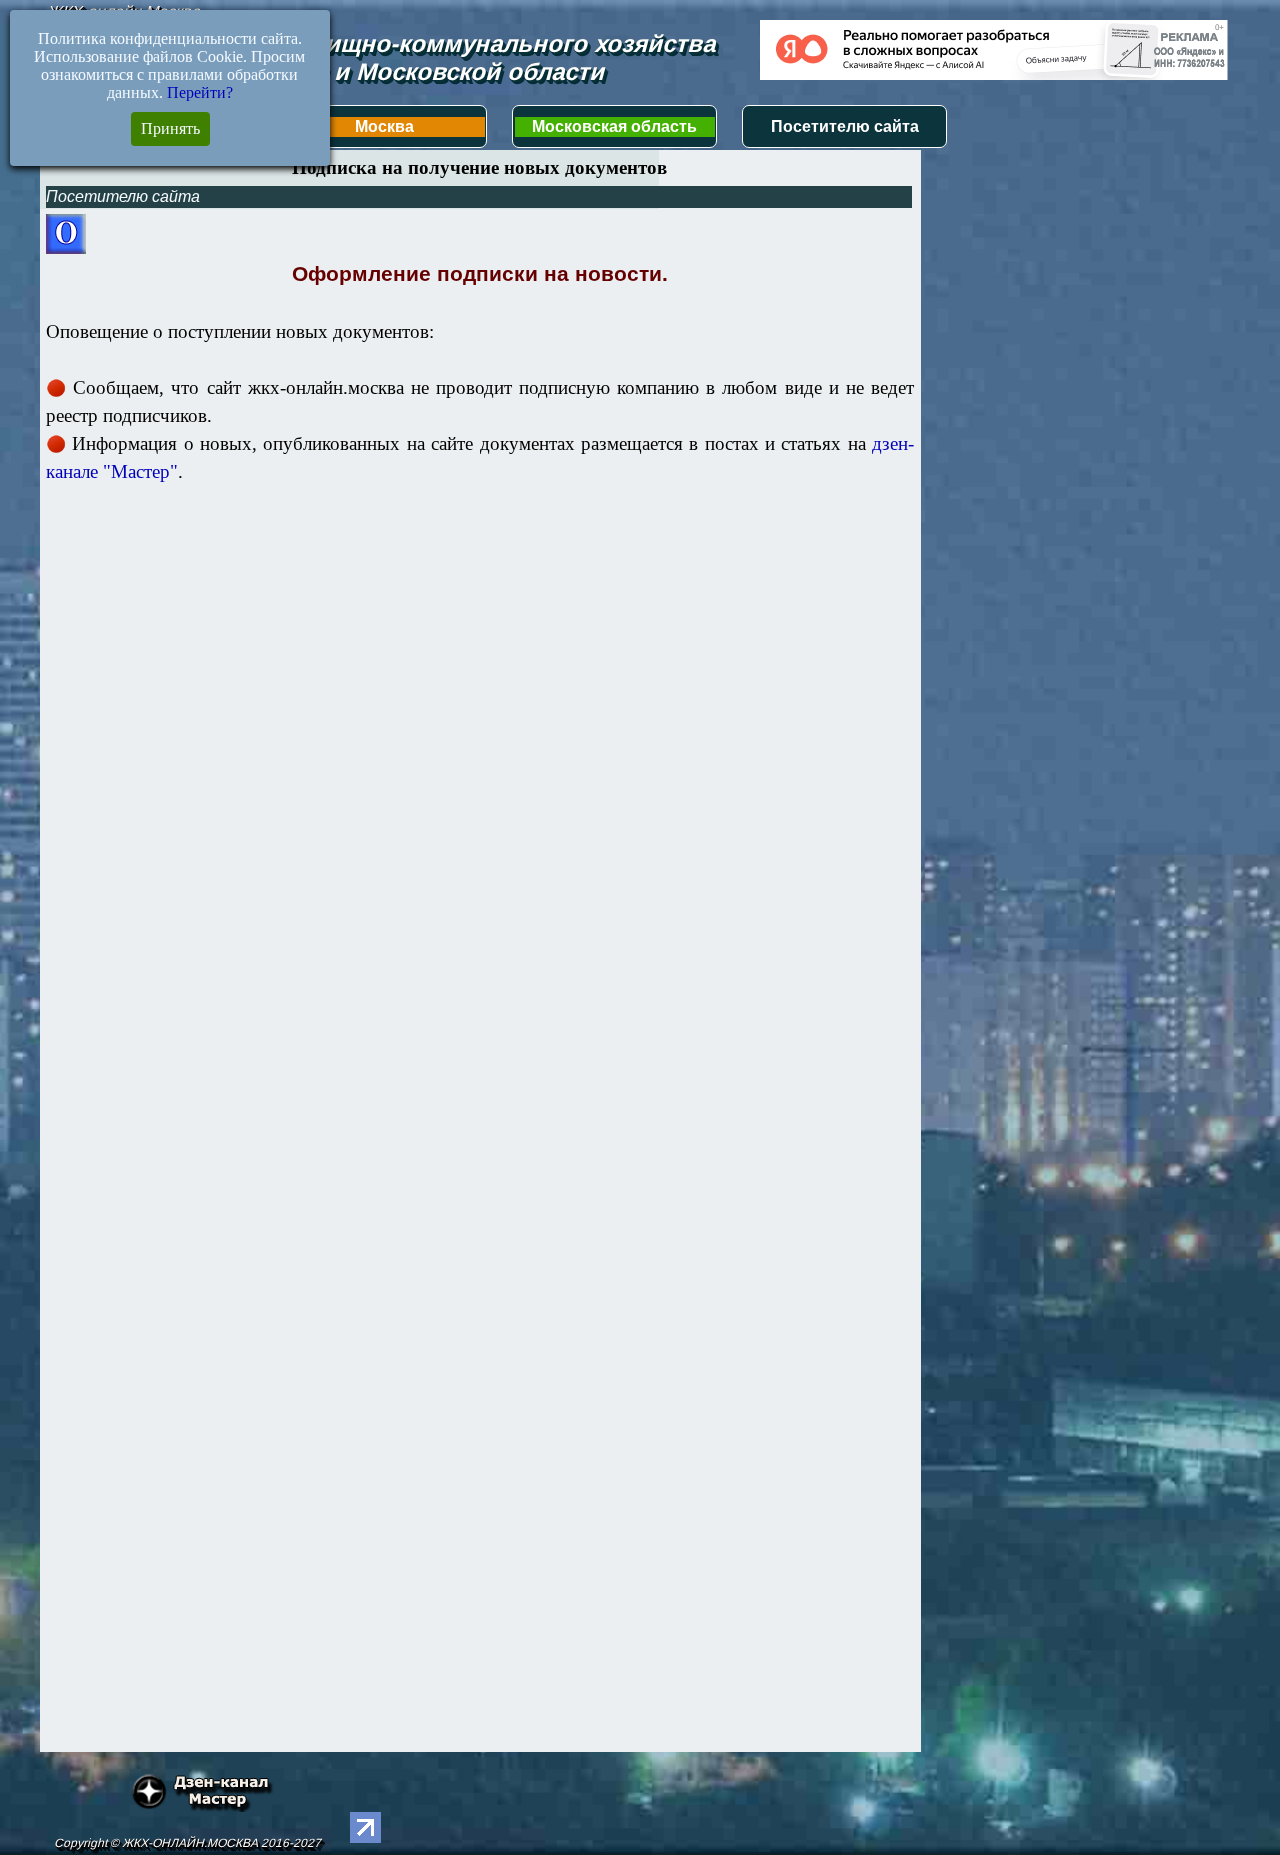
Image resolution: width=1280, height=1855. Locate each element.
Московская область (614, 126)
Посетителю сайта (845, 126)
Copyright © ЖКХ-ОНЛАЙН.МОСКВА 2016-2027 (187, 1843)
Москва (384, 126)
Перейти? (200, 92)
